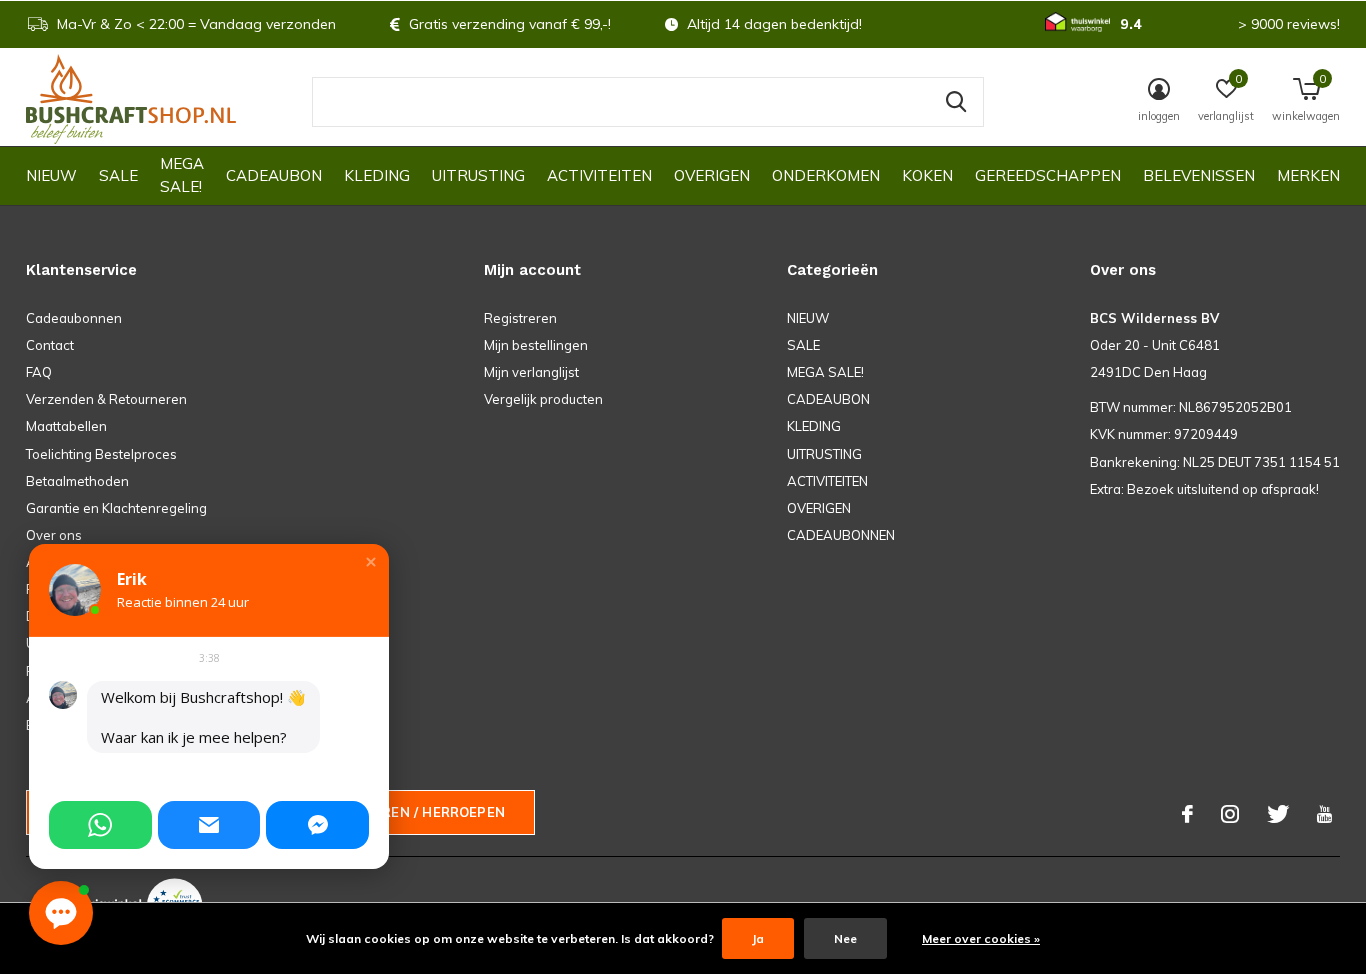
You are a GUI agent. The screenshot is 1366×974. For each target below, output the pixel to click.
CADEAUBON (274, 175)
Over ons (54, 535)
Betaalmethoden (77, 481)
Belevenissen (1199, 175)
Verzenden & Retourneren (106, 399)
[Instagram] (1230, 814)
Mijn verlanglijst (531, 372)
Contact (50, 345)
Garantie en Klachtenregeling (116, 508)
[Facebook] (1187, 814)
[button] (371, 562)
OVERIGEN (712, 175)
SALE (118, 175)
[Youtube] (1324, 814)
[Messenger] (317, 825)
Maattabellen (66, 426)
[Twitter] (1278, 814)
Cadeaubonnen (74, 318)
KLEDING (377, 175)
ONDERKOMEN (826, 175)
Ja (758, 938)
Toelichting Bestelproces (101, 454)
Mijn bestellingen (536, 345)
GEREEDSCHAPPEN (1048, 175)
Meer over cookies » (981, 938)
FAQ (39, 372)
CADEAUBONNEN (841, 535)
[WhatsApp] (100, 825)
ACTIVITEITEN (599, 175)
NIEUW (51, 175)
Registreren (520, 318)
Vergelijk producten (543, 399)
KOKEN (927, 175)
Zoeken (956, 102)
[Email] (209, 825)
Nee (845, 938)
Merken (1308, 175)
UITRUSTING (478, 175)
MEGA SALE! (182, 175)
